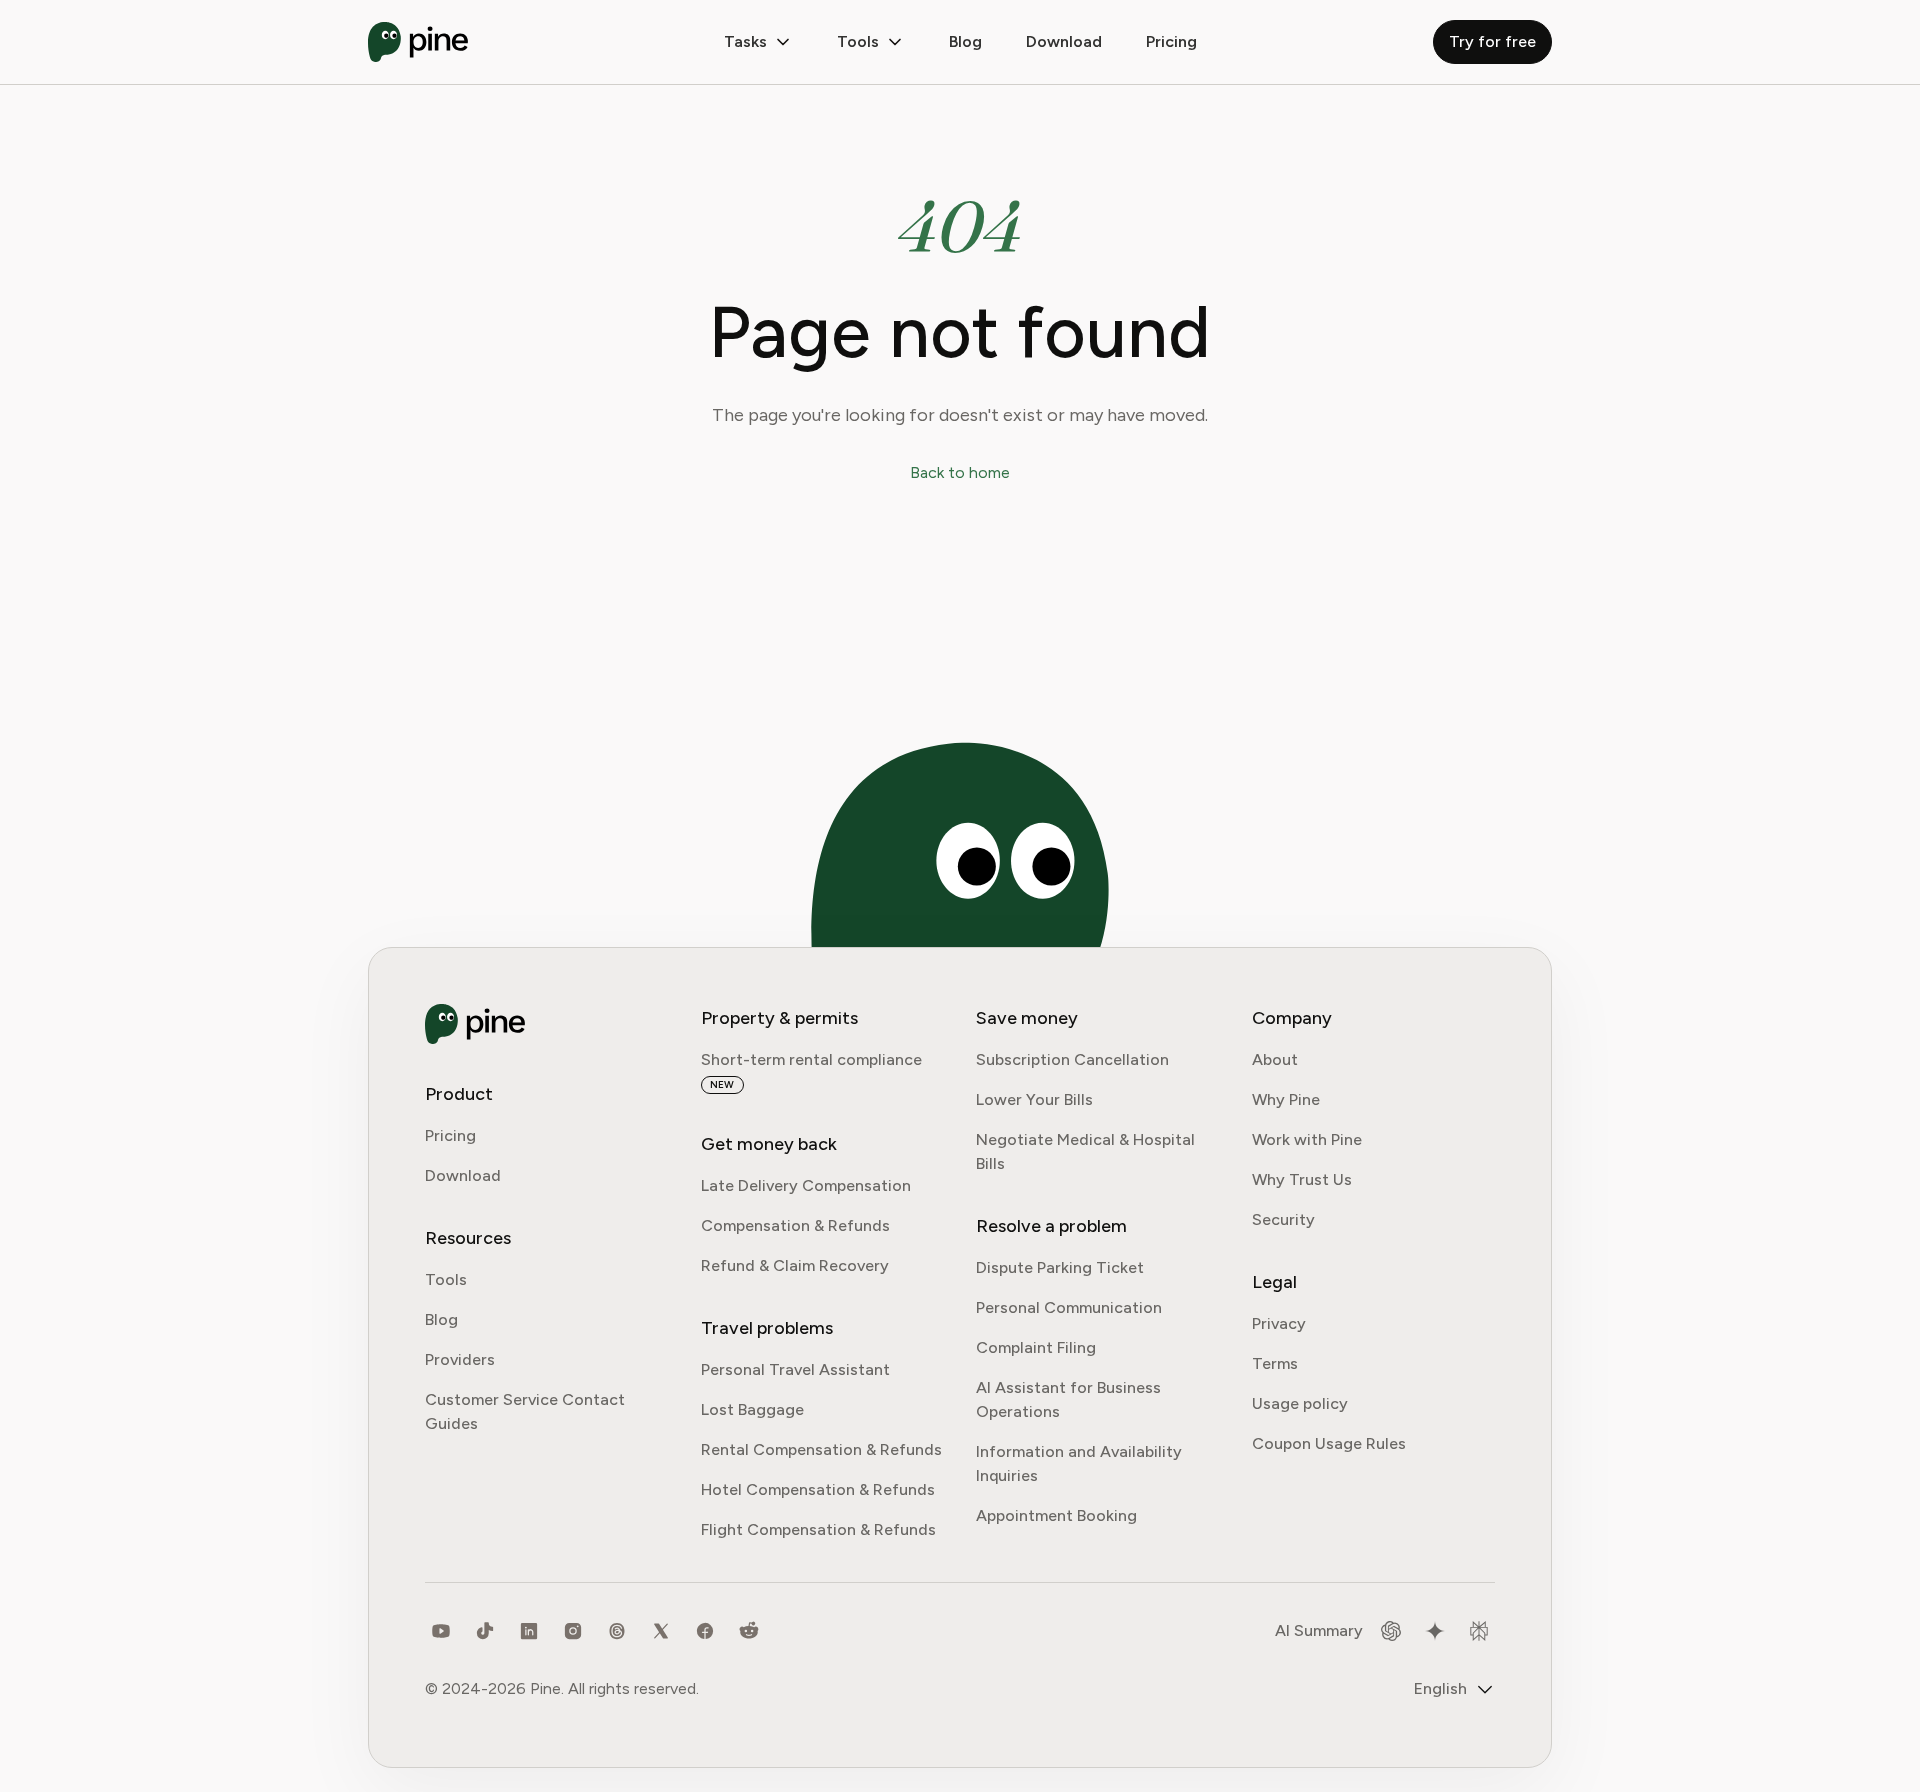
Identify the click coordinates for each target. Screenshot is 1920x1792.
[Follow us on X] (661, 1631)
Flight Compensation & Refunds (818, 1529)
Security (1283, 1219)
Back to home (960, 472)
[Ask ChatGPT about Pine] (1391, 1631)
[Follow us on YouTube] (441, 1631)
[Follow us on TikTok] (485, 1631)
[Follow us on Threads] (617, 1631)
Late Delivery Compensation (806, 1185)
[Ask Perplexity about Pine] (1479, 1631)
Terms (1275, 1363)
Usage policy (1300, 1403)
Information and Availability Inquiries (1079, 1463)
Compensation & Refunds (795, 1225)
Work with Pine (1307, 1139)
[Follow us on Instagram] (573, 1631)
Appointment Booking (1056, 1515)
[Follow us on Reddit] (749, 1631)
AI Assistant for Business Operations (1068, 1399)
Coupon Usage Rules (1329, 1443)
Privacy (1279, 1323)
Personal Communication (1069, 1307)
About (1275, 1059)
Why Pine (1286, 1099)
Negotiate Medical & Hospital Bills (1085, 1151)
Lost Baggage (752, 1409)
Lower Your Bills (1034, 1099)
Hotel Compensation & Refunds (818, 1489)
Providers (460, 1359)
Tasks (745, 41)
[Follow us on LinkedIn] (529, 1631)
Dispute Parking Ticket (1060, 1267)
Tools (858, 41)
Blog (965, 41)
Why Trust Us (1302, 1179)
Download (463, 1175)
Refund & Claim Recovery (795, 1265)
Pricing (1171, 41)
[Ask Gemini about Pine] (1435, 1631)
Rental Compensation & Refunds (821, 1449)
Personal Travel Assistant (795, 1369)
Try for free (1492, 41)
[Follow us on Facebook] (705, 1631)
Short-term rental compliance (811, 1059)
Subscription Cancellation (1072, 1059)
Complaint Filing (1036, 1347)
